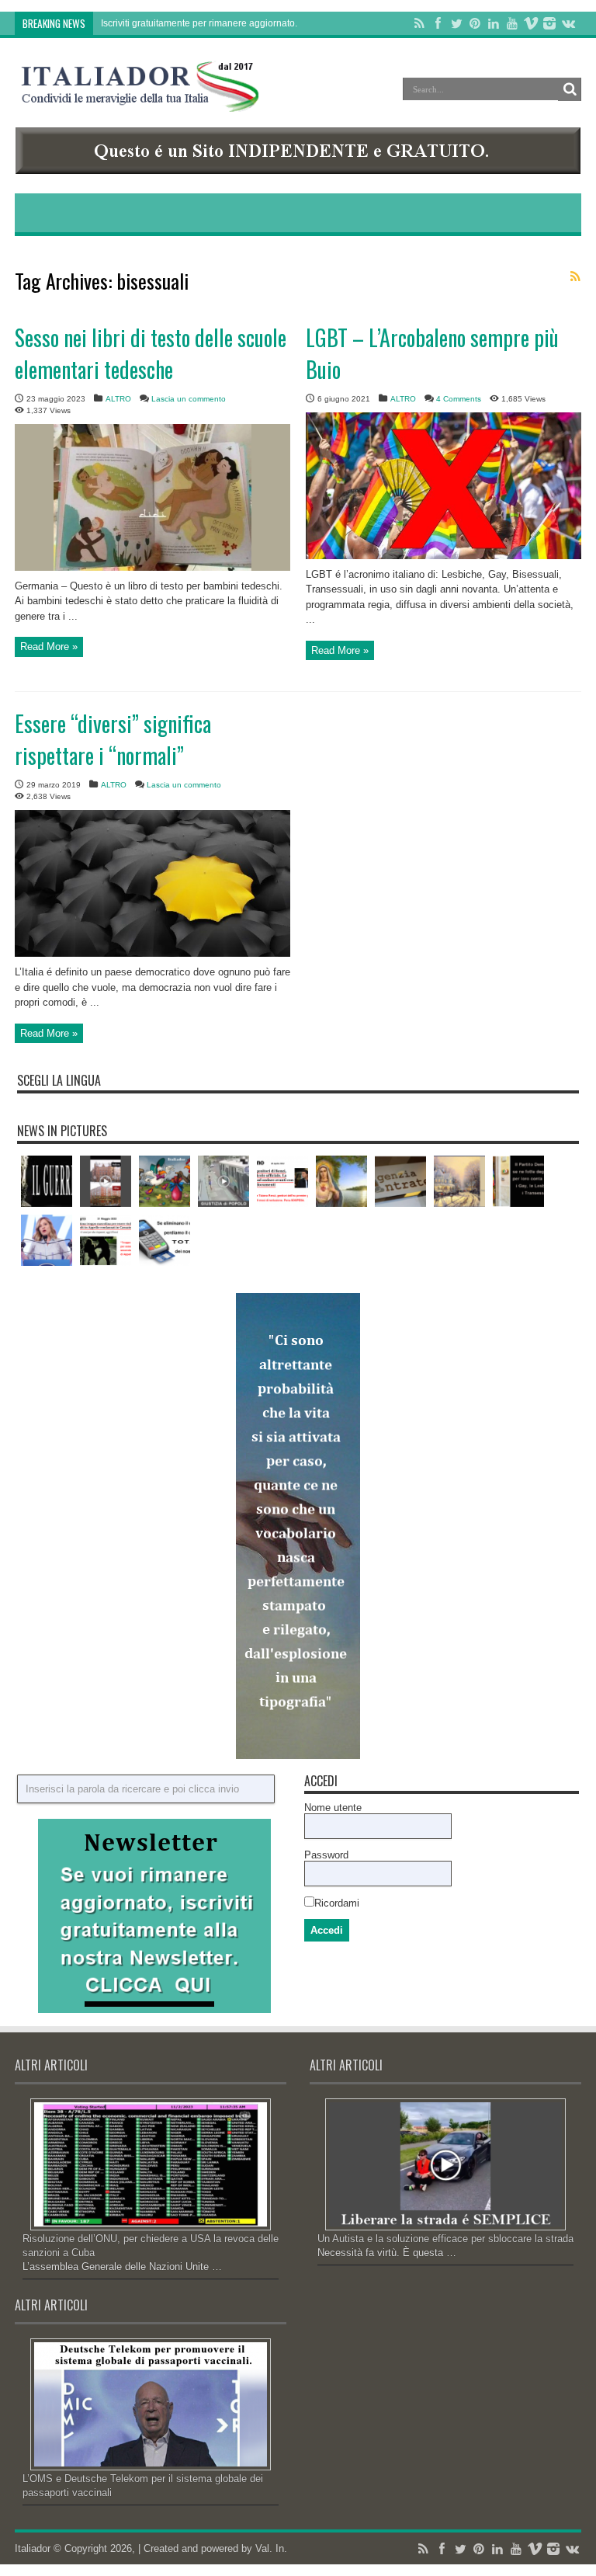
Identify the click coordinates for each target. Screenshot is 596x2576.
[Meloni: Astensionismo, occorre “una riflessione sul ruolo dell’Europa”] (47, 1240)
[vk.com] (568, 23)
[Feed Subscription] (575, 276)
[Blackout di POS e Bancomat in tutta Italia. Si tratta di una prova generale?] (165, 1240)
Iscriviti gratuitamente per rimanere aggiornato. (199, 23)
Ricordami (337, 1903)
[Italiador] (140, 100)
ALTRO (118, 399)
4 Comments (459, 399)
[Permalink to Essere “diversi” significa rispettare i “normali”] (152, 953)
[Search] (570, 89)
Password (326, 1855)
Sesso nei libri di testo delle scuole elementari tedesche (151, 353)
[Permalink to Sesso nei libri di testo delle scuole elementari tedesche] (152, 567)
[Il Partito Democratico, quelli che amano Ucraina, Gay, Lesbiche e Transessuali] (518, 1181)
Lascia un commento (189, 399)
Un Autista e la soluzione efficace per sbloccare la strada (445, 2239)
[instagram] (549, 23)
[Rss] (419, 23)
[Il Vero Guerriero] (47, 1181)
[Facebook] (438, 23)
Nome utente (333, 1808)
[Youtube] (512, 23)
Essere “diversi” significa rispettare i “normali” (113, 739)
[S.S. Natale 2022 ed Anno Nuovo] (459, 1181)
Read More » (49, 647)
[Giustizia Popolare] (223, 1181)
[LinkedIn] (494, 23)
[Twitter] (456, 23)
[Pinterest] (475, 23)
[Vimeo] (531, 23)
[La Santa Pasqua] (165, 1181)
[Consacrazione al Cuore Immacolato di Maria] (341, 1181)
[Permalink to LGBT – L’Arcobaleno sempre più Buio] (444, 556)
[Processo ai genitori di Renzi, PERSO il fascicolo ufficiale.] (282, 1181)
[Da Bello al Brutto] (106, 1181)
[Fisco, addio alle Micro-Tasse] (400, 1181)
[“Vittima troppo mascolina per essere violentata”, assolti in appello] (106, 1240)
